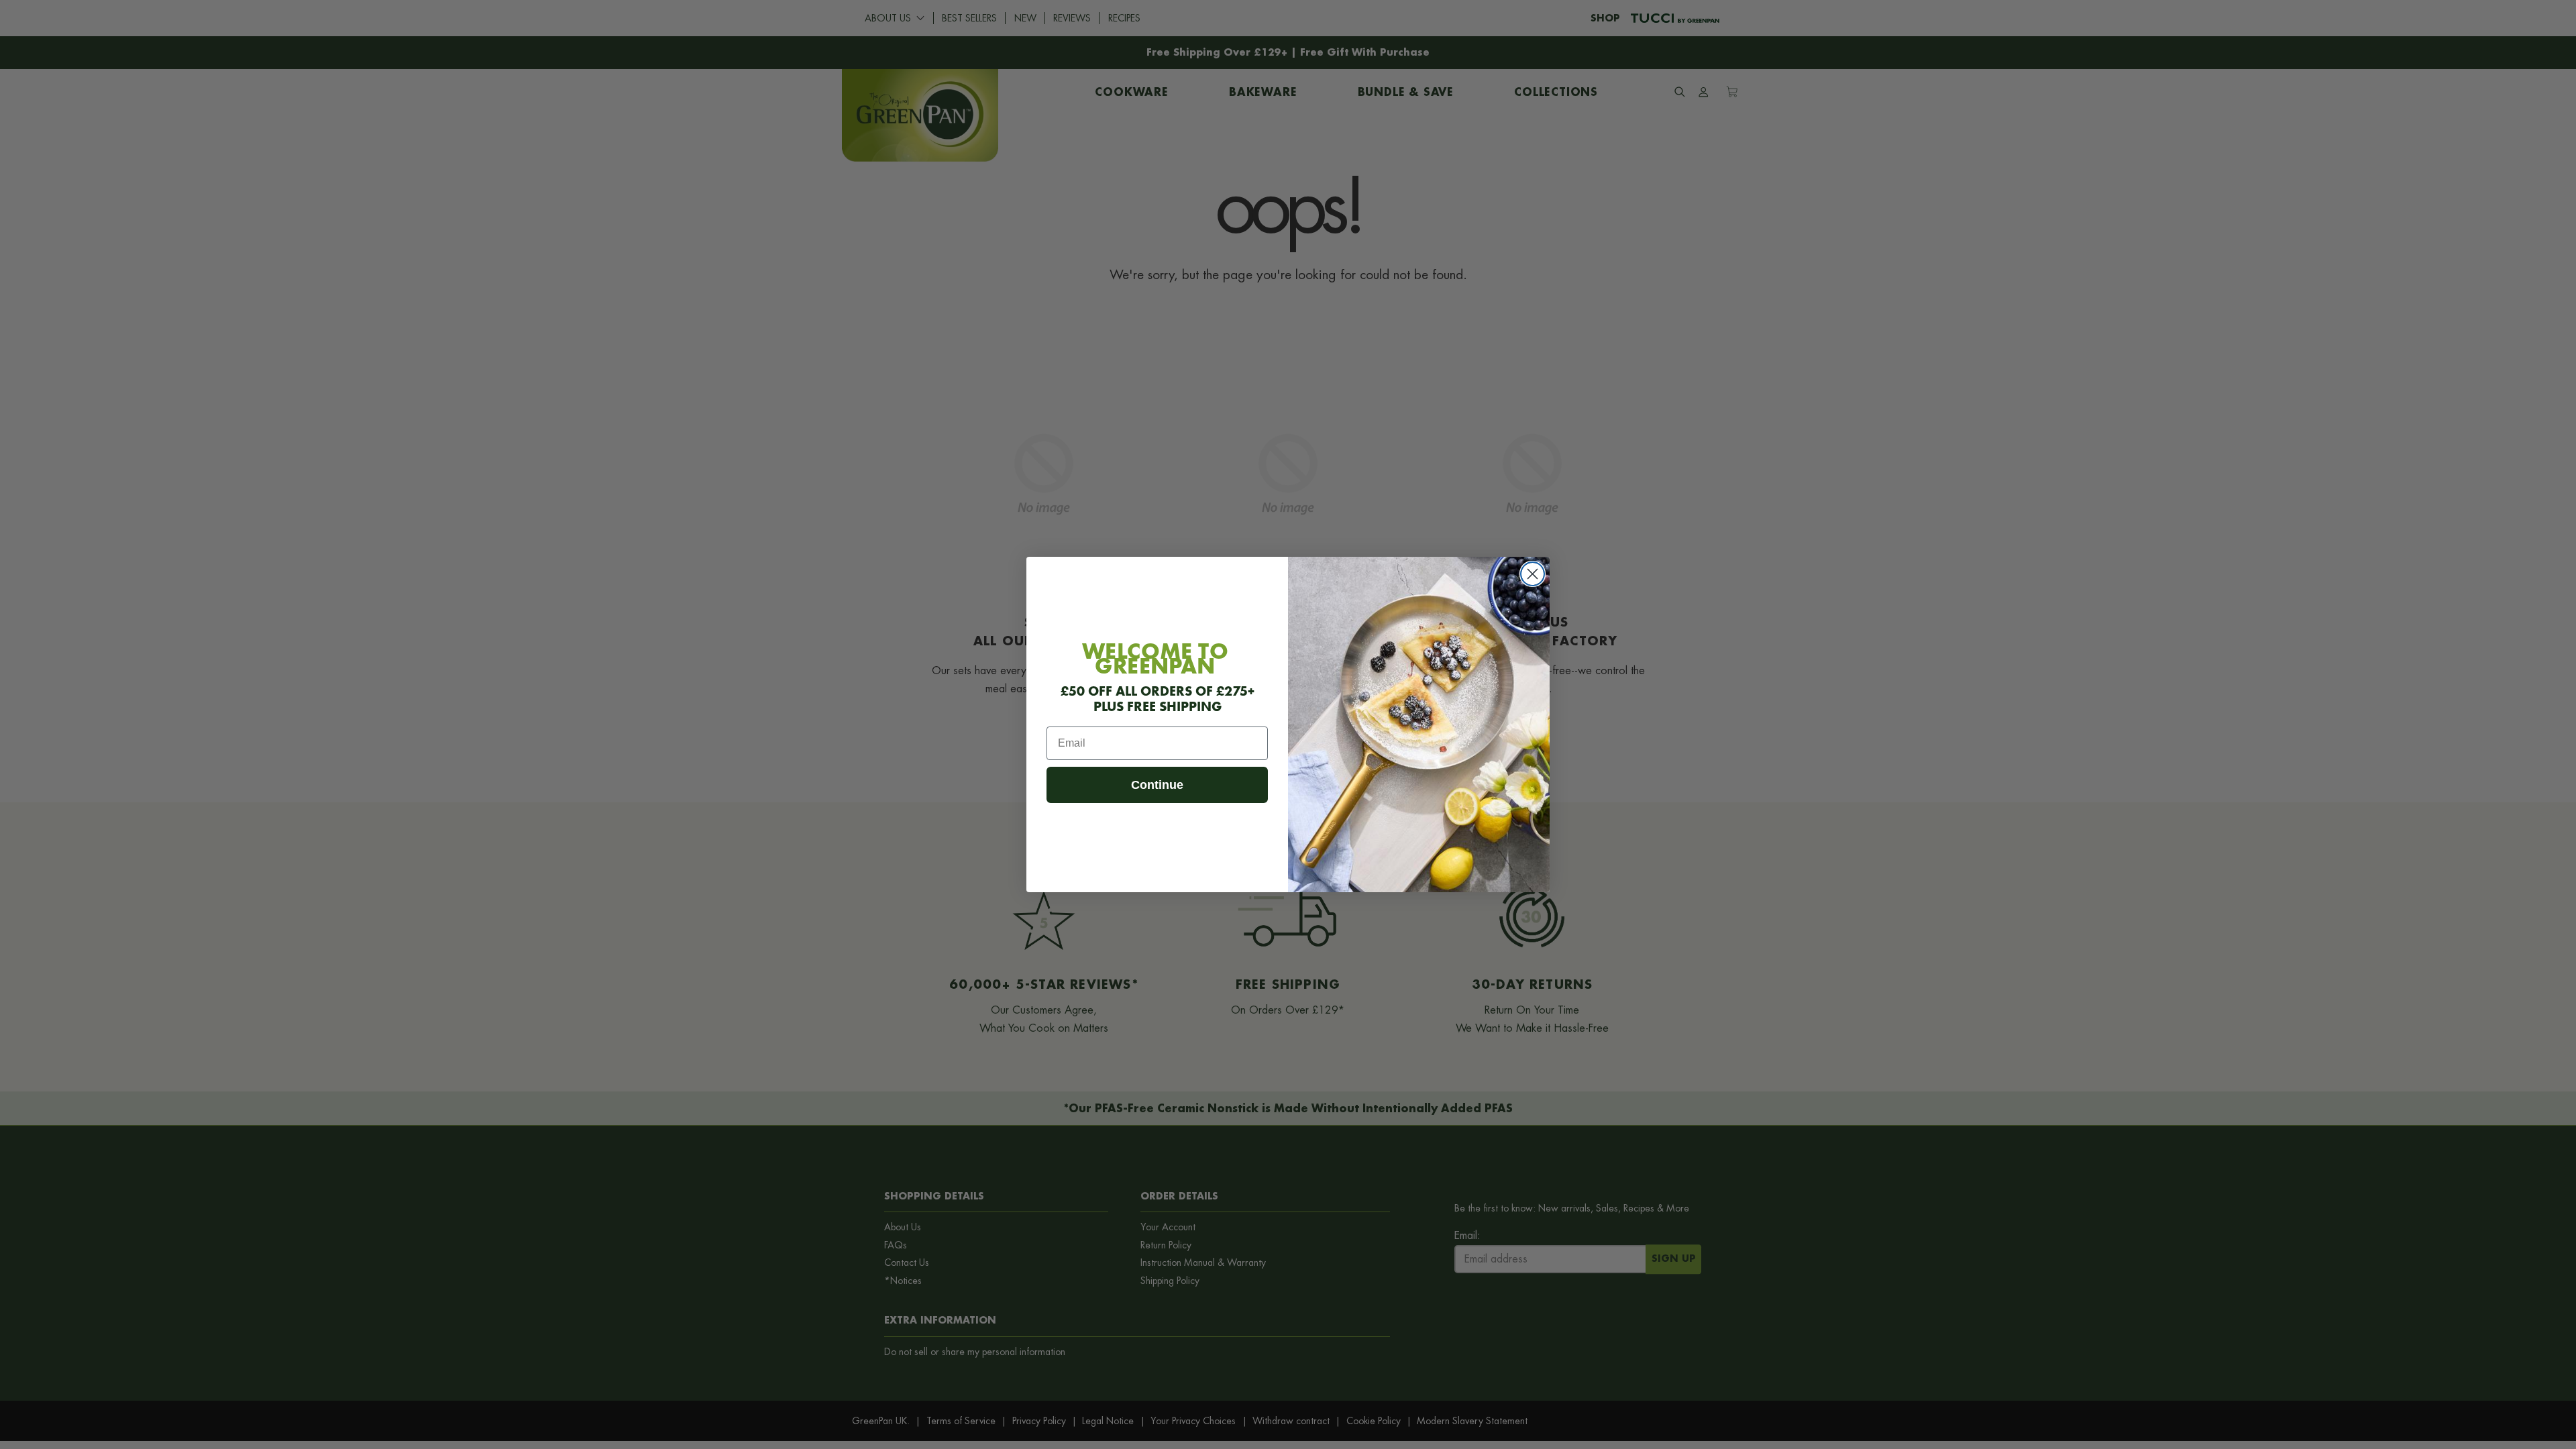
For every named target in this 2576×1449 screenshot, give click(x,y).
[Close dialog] (1533, 574)
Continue (1157, 785)
